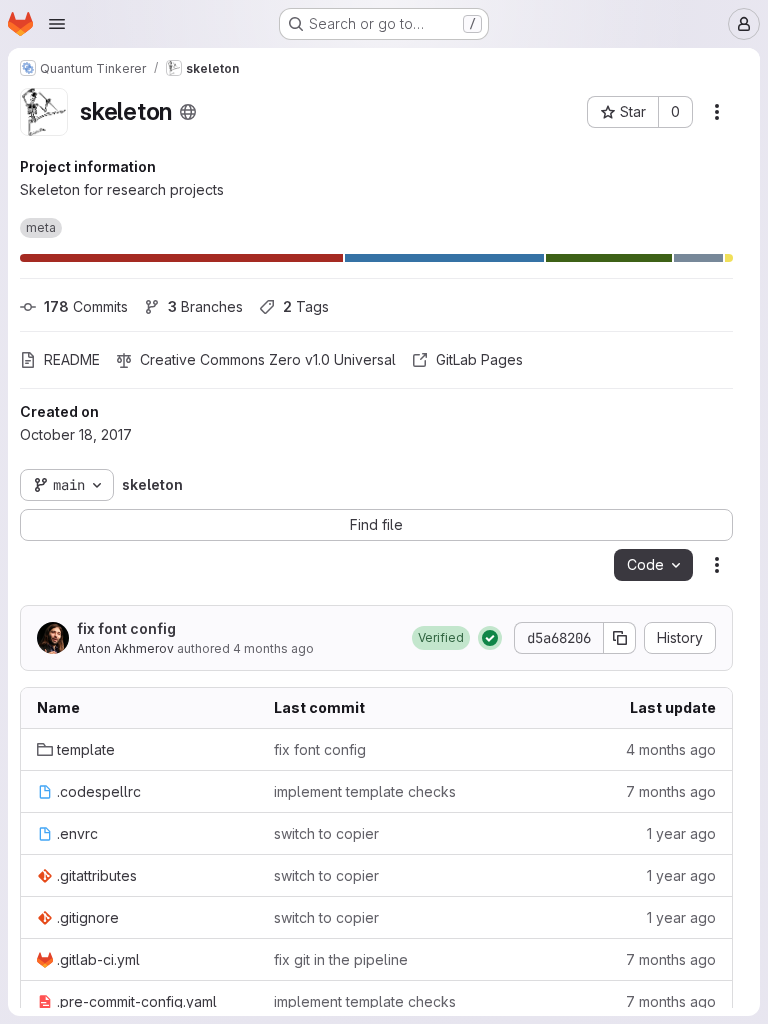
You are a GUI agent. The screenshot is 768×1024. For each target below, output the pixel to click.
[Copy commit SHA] (620, 638)
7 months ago (671, 791)
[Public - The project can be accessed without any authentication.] (188, 112)
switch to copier (326, 833)
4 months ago (273, 648)
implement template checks (365, 791)
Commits (86, 306)
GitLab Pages (479, 359)
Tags (306, 306)
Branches (205, 306)
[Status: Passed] (490, 638)
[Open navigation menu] (57, 24)
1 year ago (681, 833)
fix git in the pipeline (341, 959)
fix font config (126, 628)
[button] (441, 638)
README (72, 359)
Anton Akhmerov (125, 648)
